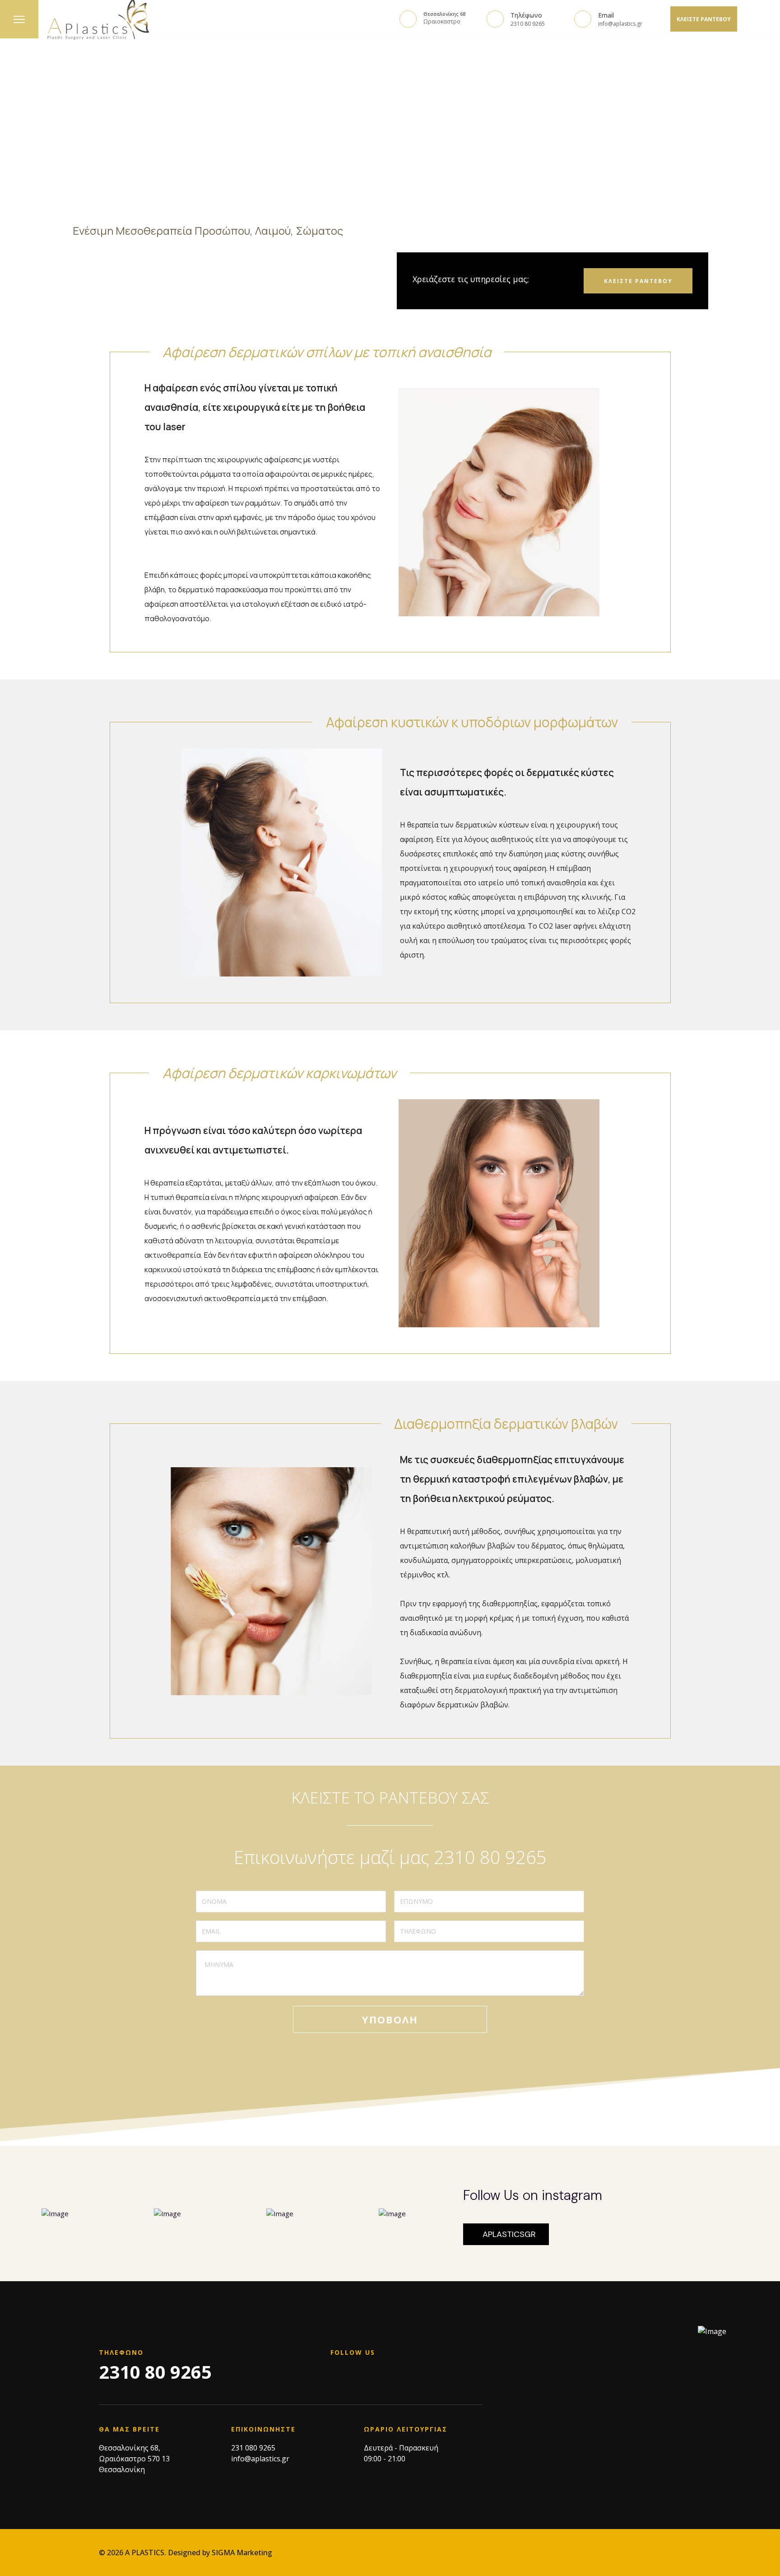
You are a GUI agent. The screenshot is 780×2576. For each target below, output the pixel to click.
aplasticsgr (509, 2234)
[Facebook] (333, 2378)
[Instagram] (352, 2378)
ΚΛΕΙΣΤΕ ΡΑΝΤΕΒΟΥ (704, 19)
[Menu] (19, 19)
